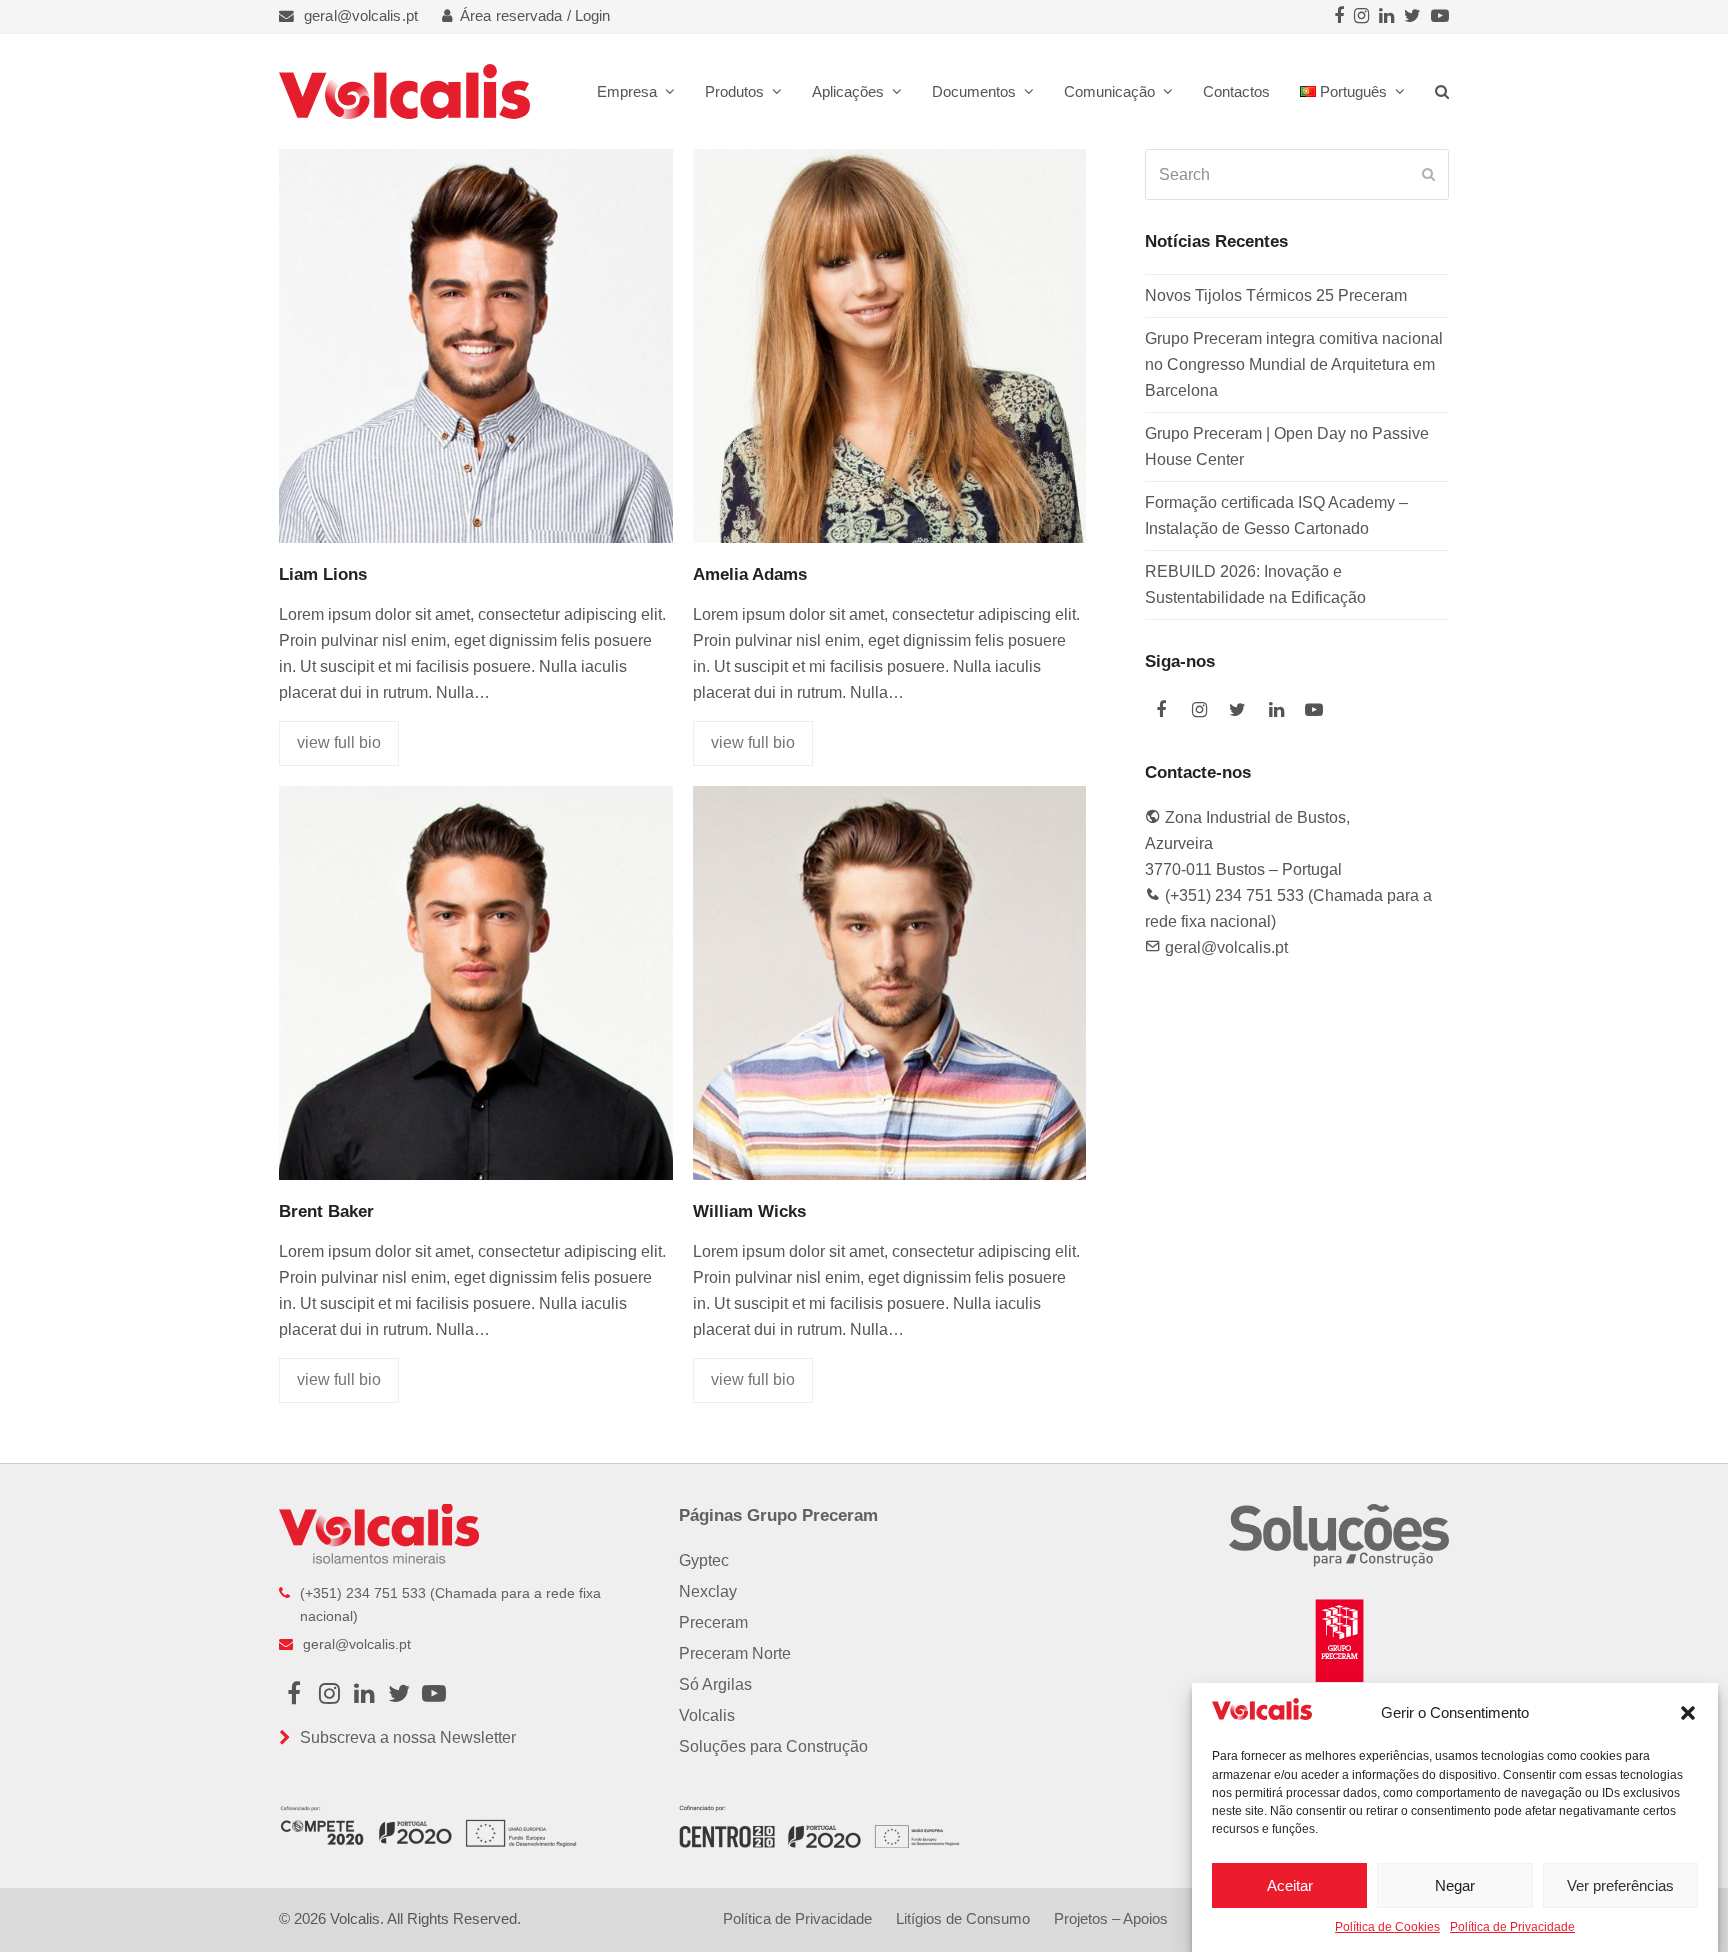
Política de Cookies (1387, 1927)
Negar (1455, 1884)
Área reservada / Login (535, 16)
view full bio (339, 742)
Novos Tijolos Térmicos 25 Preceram (1276, 295)
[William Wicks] (890, 981)
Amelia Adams (750, 574)
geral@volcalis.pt (361, 16)
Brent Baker (326, 1211)
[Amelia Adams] (890, 345)
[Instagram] (1361, 16)
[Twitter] (1412, 16)
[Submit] (1428, 175)
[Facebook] (1339, 16)
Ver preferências (1620, 1884)
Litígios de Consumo (963, 1919)
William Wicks (749, 1211)
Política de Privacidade (1512, 1927)
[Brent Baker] (476, 981)
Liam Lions (323, 574)
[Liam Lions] (476, 345)
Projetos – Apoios (1111, 1919)
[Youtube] (1440, 16)
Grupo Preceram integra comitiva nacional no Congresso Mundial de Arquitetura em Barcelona (1294, 364)
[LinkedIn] (1386, 16)
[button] (1688, 1713)
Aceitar (1290, 1884)
